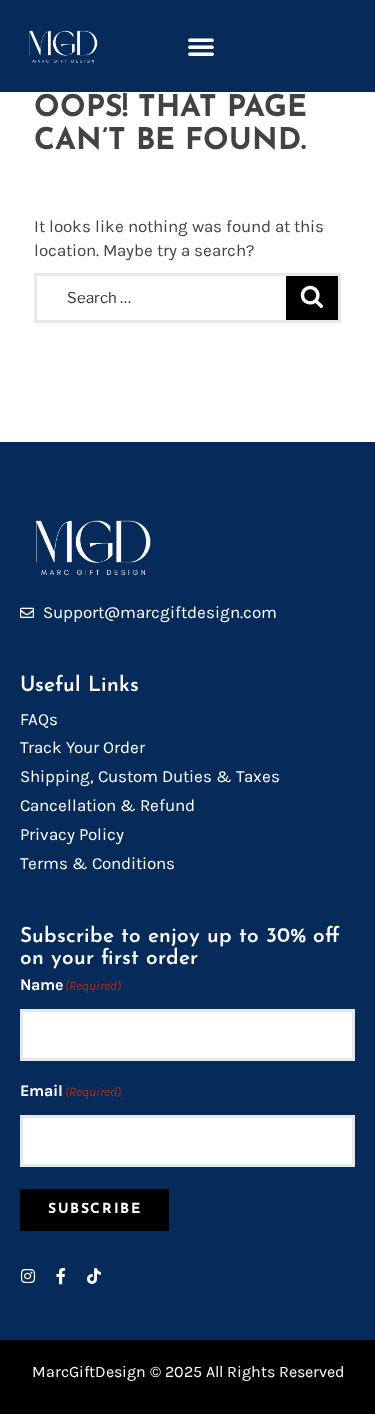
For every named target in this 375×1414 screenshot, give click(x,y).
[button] (201, 46)
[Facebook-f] (61, 1276)
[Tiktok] (94, 1276)
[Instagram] (28, 1276)
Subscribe (94, 1209)
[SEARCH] (312, 298)
